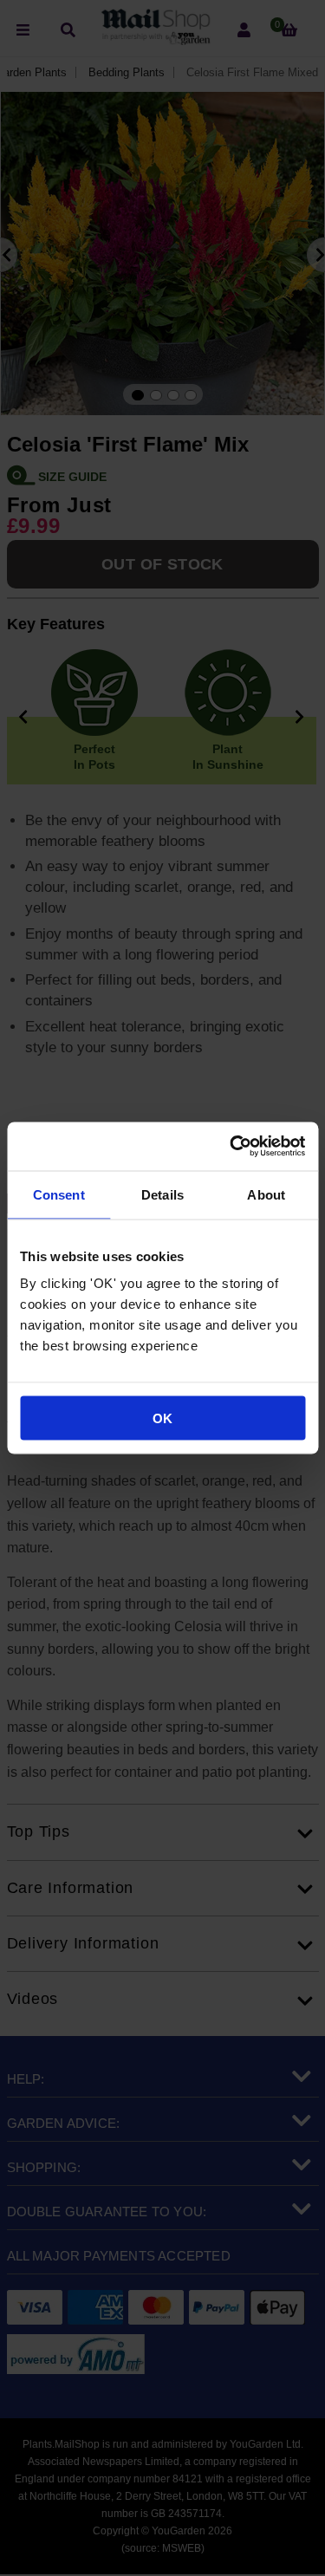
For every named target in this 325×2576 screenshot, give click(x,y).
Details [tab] (162, 1194)
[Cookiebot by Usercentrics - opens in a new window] (231, 1147)
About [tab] (266, 1194)
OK (162, 1418)
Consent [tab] (59, 1194)
